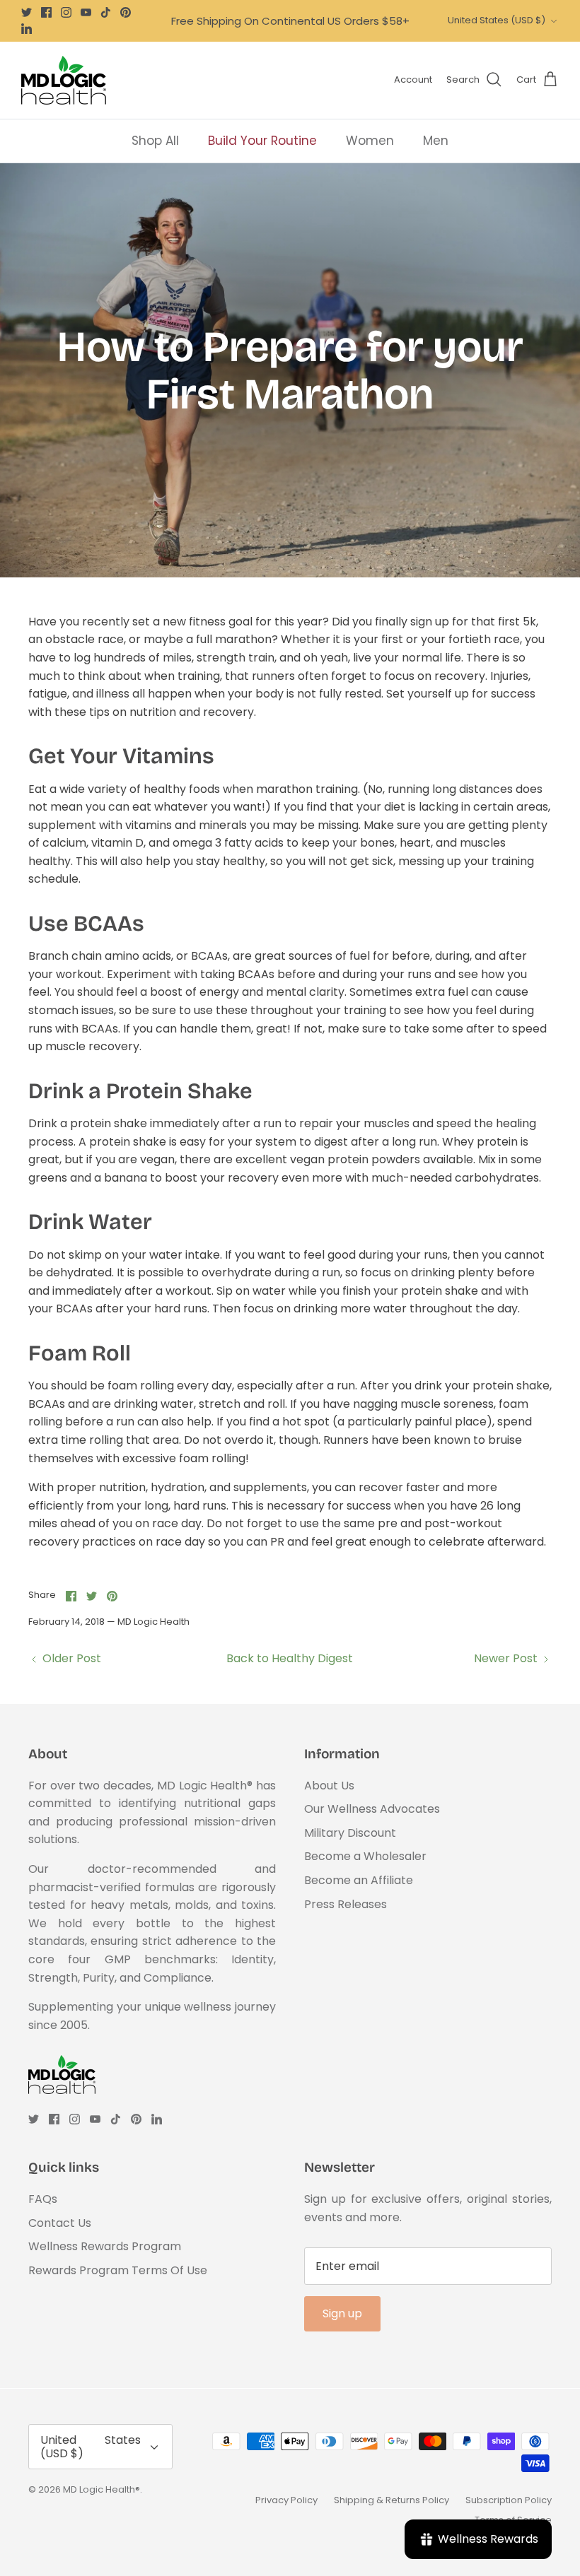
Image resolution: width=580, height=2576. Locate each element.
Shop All (155, 141)
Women (370, 141)
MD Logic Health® (101, 2489)
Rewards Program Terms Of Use (118, 2270)
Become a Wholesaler (365, 1856)
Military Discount (350, 1833)
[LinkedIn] (27, 29)
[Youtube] (86, 12)
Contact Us (60, 2223)
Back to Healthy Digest (290, 1658)
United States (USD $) (497, 20)
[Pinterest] (126, 12)
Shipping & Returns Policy (391, 2500)
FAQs (43, 2199)
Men (436, 141)
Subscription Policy (509, 2500)
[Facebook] (46, 12)
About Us (329, 1786)
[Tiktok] (106, 12)
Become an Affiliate (359, 1880)
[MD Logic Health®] (64, 80)
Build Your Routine (262, 141)
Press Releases (346, 1904)
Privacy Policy (286, 2500)
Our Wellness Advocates (372, 1809)
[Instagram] (66, 12)
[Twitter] (27, 12)
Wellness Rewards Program (105, 2246)
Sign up (342, 2313)
